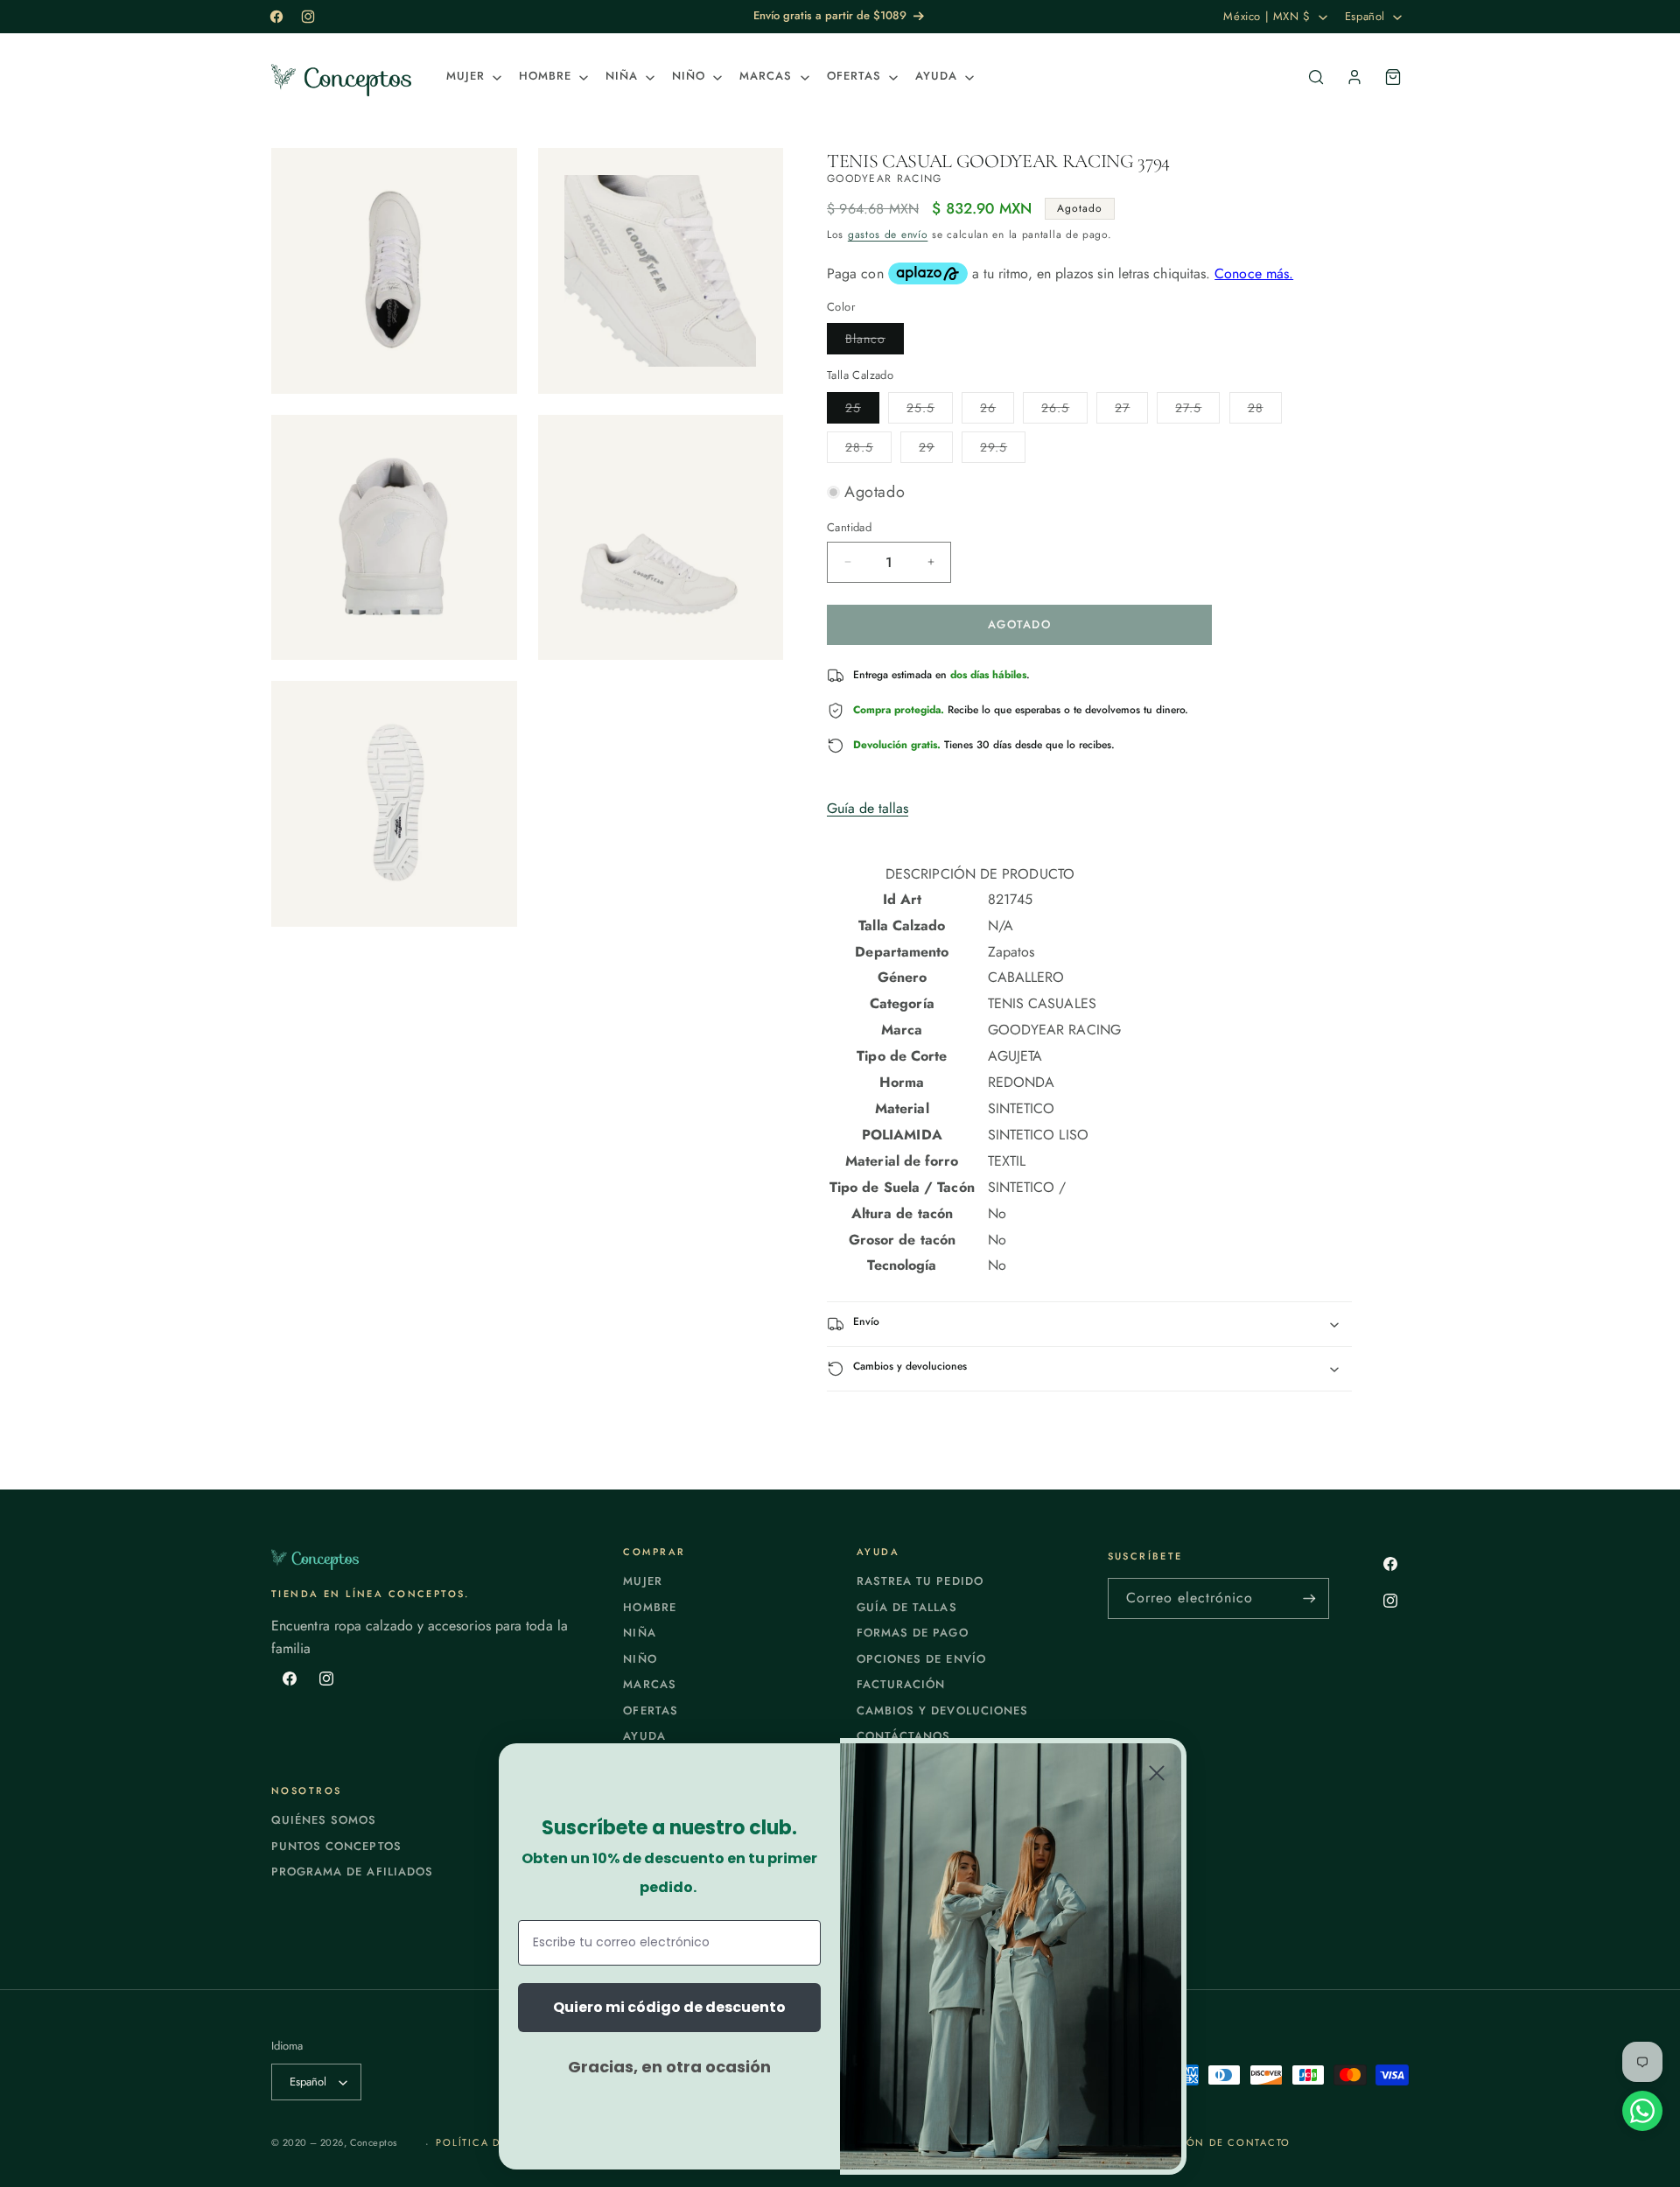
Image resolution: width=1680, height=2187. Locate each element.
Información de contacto (1205, 2142)
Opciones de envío (921, 1659)
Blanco (875, 342)
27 (1131, 411)
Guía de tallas (868, 808)
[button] (472, 77)
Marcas (649, 1684)
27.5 (1197, 411)
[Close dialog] (1157, 1773)
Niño (640, 1659)
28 (1265, 411)
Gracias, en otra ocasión (669, 2067)
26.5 (1064, 411)
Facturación (901, 1684)
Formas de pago (913, 1633)
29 (936, 450)
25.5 (930, 411)
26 (997, 411)
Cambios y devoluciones (942, 1710)
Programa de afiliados (352, 1872)
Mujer (642, 1581)
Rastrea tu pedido (920, 1581)
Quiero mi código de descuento (669, 2007)
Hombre (649, 1607)
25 (862, 411)
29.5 (1003, 450)
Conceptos (374, 2142)
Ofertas (650, 1710)
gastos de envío (888, 235)
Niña (639, 1633)
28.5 (868, 450)
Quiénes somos (324, 1820)
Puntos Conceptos (336, 1846)
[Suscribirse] (1309, 1598)
